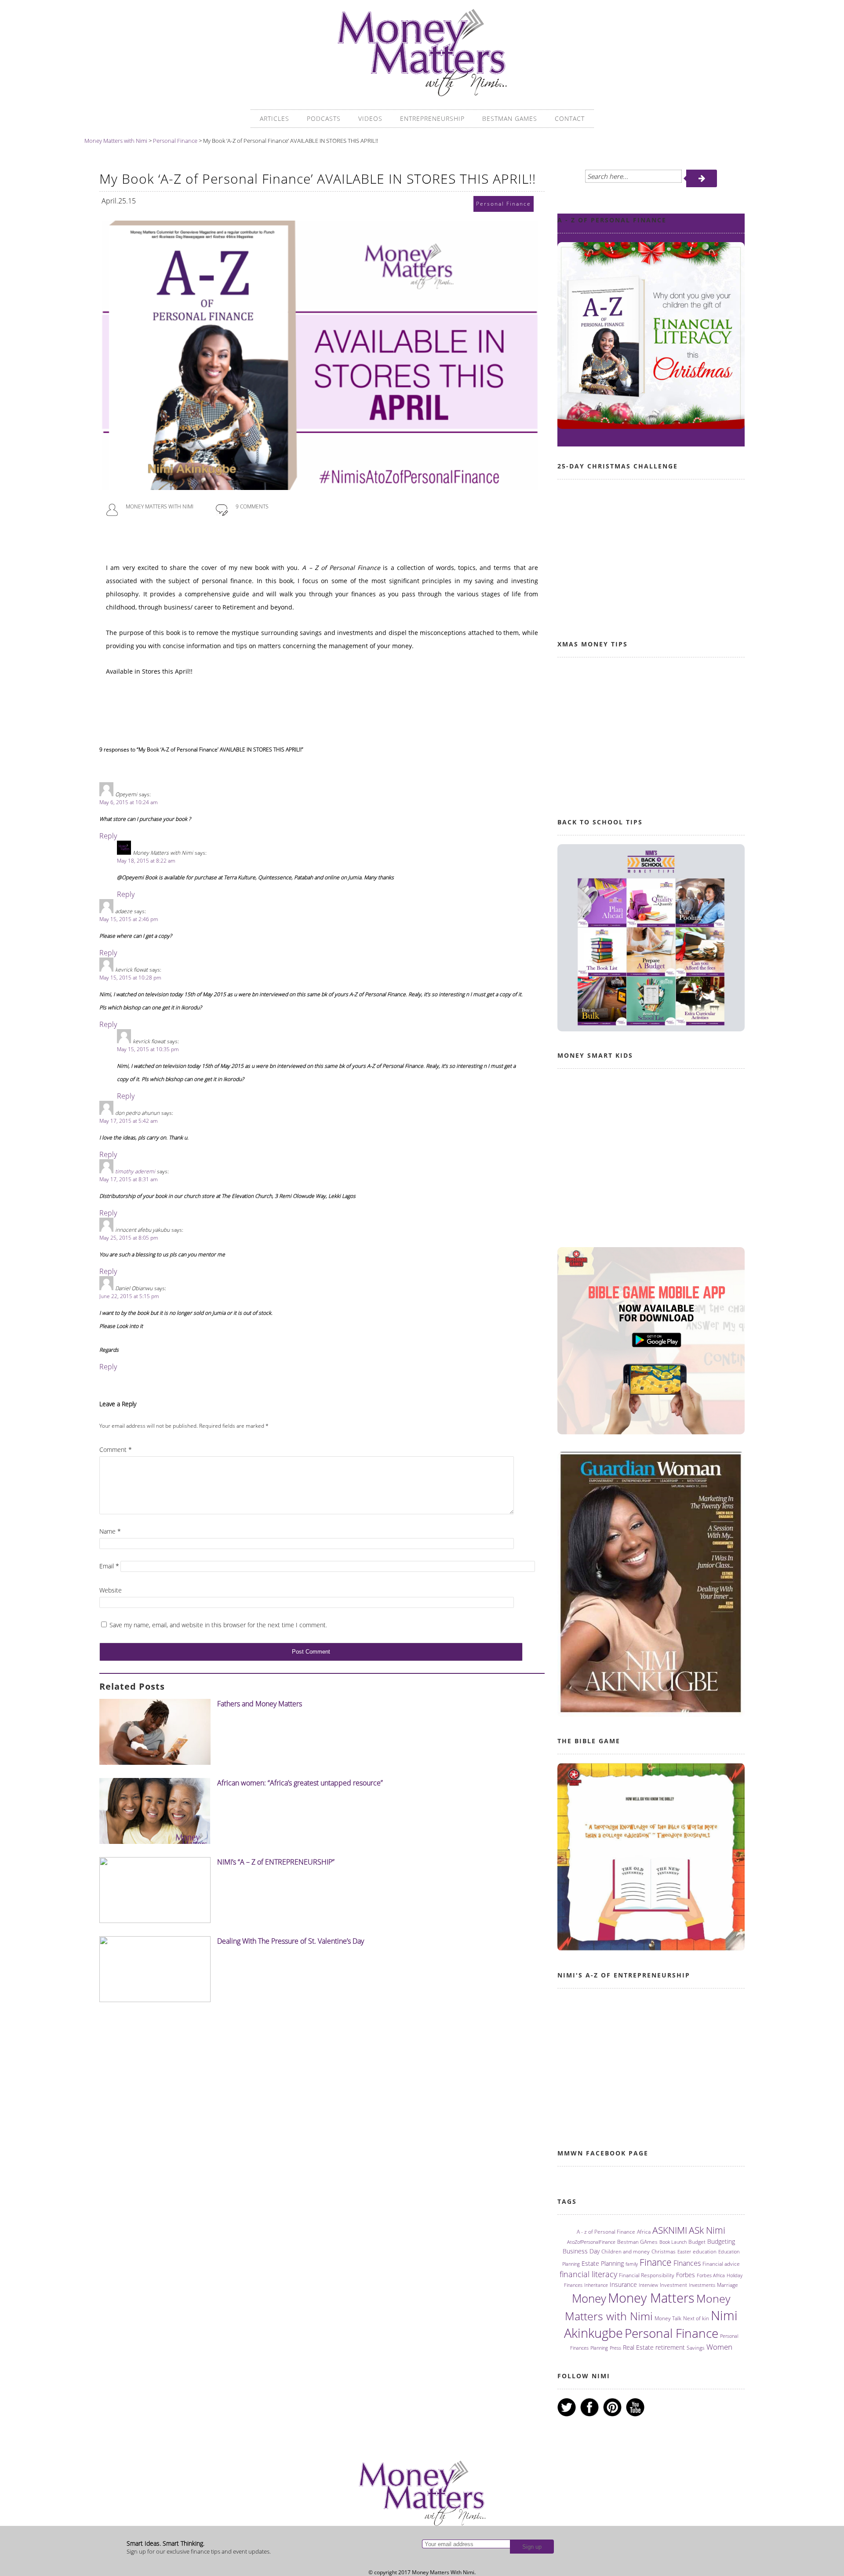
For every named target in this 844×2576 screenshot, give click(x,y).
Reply (108, 836)
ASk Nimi (707, 2230)
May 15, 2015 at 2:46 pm (129, 919)
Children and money (626, 2251)
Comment (116, 1449)
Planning (599, 2348)
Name (110, 1531)
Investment (673, 2285)
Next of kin (696, 2318)
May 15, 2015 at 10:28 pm (130, 978)
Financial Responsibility (647, 2275)
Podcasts (324, 118)
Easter (684, 2252)
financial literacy (588, 2274)
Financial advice (721, 2264)
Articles (275, 118)
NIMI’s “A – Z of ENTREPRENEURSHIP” (276, 1862)
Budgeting (721, 2241)
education (705, 2251)
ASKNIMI (670, 2230)
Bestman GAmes (637, 2242)
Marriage (728, 2285)
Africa (644, 2232)
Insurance (623, 2284)
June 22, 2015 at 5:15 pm (129, 1296)
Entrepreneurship (432, 118)
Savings (696, 2348)
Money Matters (651, 2298)
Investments (702, 2285)
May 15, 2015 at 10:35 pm (148, 1049)
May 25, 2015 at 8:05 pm (129, 1238)
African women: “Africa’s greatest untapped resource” (300, 1783)
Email (109, 1566)
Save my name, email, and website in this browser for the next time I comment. (218, 1625)
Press (615, 2348)
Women (719, 2347)
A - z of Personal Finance (606, 2232)
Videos (370, 118)
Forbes (686, 2275)
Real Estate (638, 2347)
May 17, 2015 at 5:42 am (129, 1121)
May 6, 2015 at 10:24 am (129, 802)
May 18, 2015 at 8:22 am (146, 861)
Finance (656, 2262)
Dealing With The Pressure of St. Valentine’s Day (291, 1941)
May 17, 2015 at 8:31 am (129, 1179)
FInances (687, 2263)
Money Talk (668, 2318)
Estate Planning (603, 2263)
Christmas (664, 2251)
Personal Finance (671, 2333)
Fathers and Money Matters (260, 1704)
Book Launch (673, 2242)
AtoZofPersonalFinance (591, 2242)
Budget (697, 2242)
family (632, 2264)
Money (589, 2298)
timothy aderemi (135, 1171)
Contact (570, 118)
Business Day (581, 2251)
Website (111, 1590)
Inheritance (596, 2285)
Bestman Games (510, 118)
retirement (670, 2347)
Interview (648, 2285)
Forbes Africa (711, 2275)
